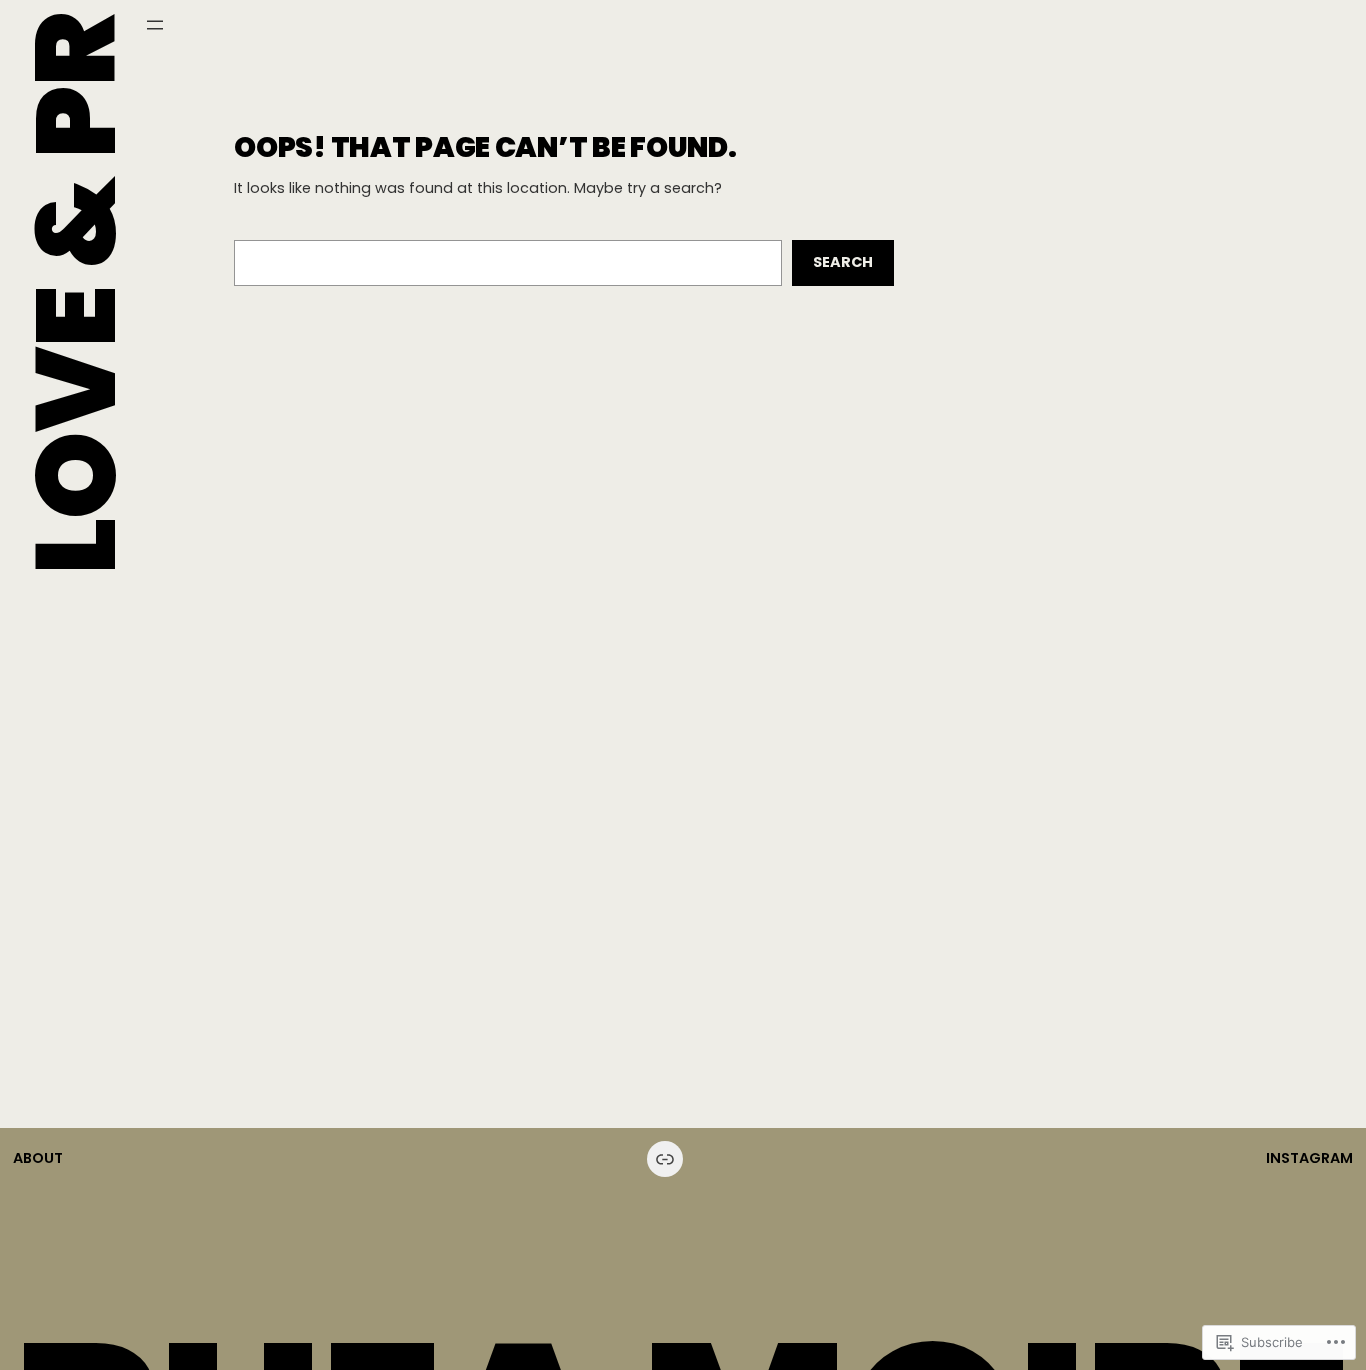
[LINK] (665, 1159)
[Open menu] (155, 25)
